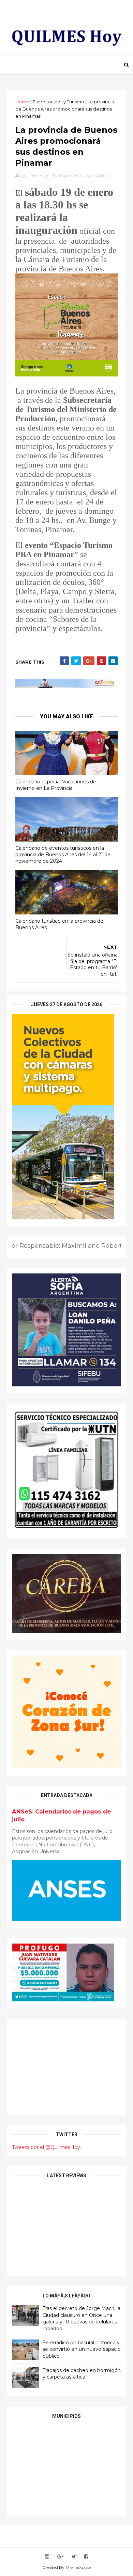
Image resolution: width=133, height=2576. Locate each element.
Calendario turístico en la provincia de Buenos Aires (59, 924)
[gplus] (60, 2557)
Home (22, 102)
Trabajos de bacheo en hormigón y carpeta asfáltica (82, 2374)
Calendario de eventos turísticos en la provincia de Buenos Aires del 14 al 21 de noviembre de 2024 (63, 854)
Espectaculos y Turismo (58, 102)
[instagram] (47, 2557)
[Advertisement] (66, 2067)
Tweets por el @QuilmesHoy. (47, 2147)
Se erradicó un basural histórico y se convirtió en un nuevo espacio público (82, 2349)
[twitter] (74, 2557)
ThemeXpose (78, 2567)
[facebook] (86, 2557)
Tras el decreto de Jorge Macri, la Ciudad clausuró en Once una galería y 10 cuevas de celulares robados (82, 2318)
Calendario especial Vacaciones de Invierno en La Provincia (56, 785)
